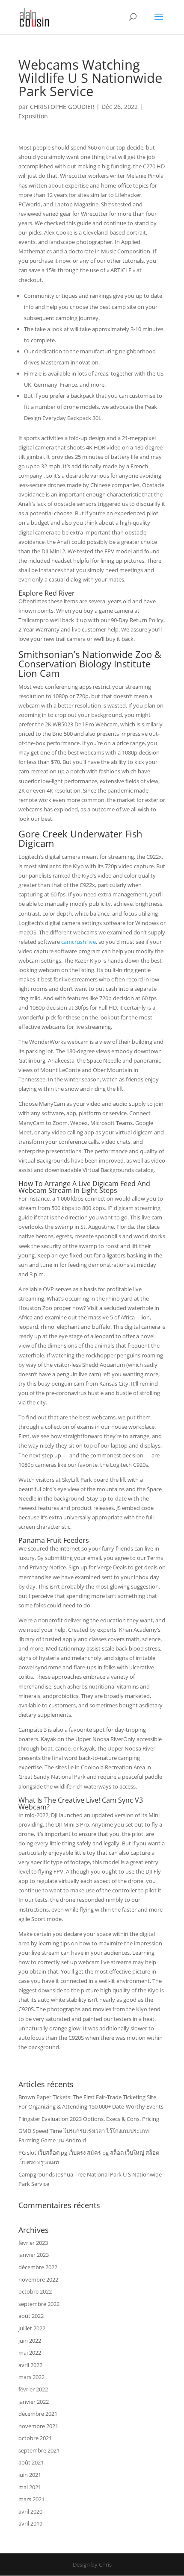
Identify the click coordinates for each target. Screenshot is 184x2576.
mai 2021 (30, 2487)
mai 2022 (30, 2353)
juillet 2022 (32, 2328)
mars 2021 (31, 2499)
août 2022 (31, 2316)
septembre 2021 (39, 2450)
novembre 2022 (38, 2279)
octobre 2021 (35, 2438)
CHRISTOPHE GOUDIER (62, 107)
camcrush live (79, 942)
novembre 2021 (38, 2426)
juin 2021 (30, 2475)
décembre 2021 (38, 2414)
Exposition (33, 116)
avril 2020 (30, 2511)
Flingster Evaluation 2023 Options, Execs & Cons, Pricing (89, 2119)
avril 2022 (30, 2365)
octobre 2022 (35, 2291)
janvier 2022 (34, 2402)
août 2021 (31, 2462)
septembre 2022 (39, 2304)
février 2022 (33, 2389)
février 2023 (33, 2243)
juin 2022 (30, 2341)
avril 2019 (30, 2523)
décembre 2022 (38, 2267)
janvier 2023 (34, 2255)
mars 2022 (31, 2377)
